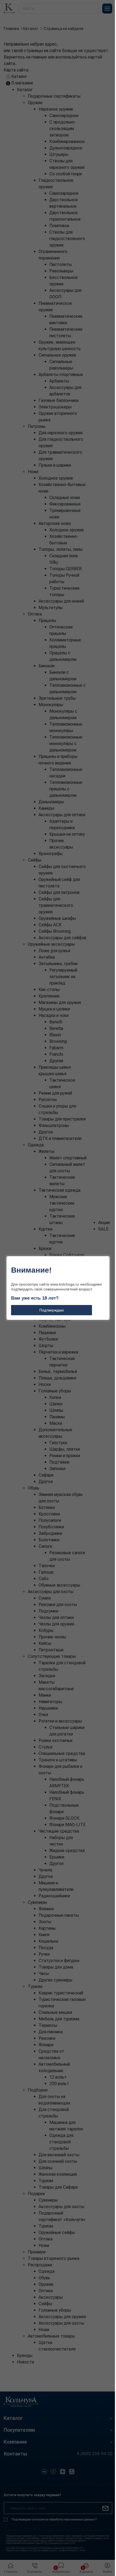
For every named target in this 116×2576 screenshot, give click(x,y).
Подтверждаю (52, 1310)
